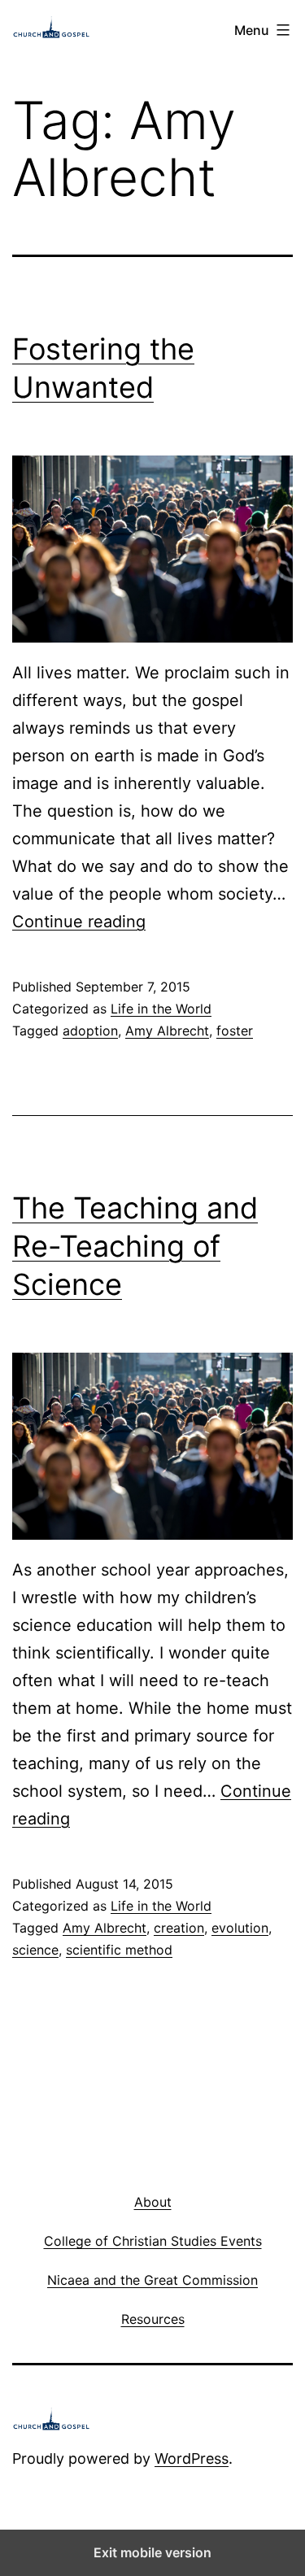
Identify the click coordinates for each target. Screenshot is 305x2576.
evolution (240, 1928)
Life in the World (161, 1009)
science (35, 1950)
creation (179, 1928)
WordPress (192, 2458)
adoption (90, 1031)
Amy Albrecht (167, 1031)
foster (235, 1031)
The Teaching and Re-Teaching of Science (135, 1246)
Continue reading (79, 922)
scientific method (119, 1950)
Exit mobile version (152, 2552)
